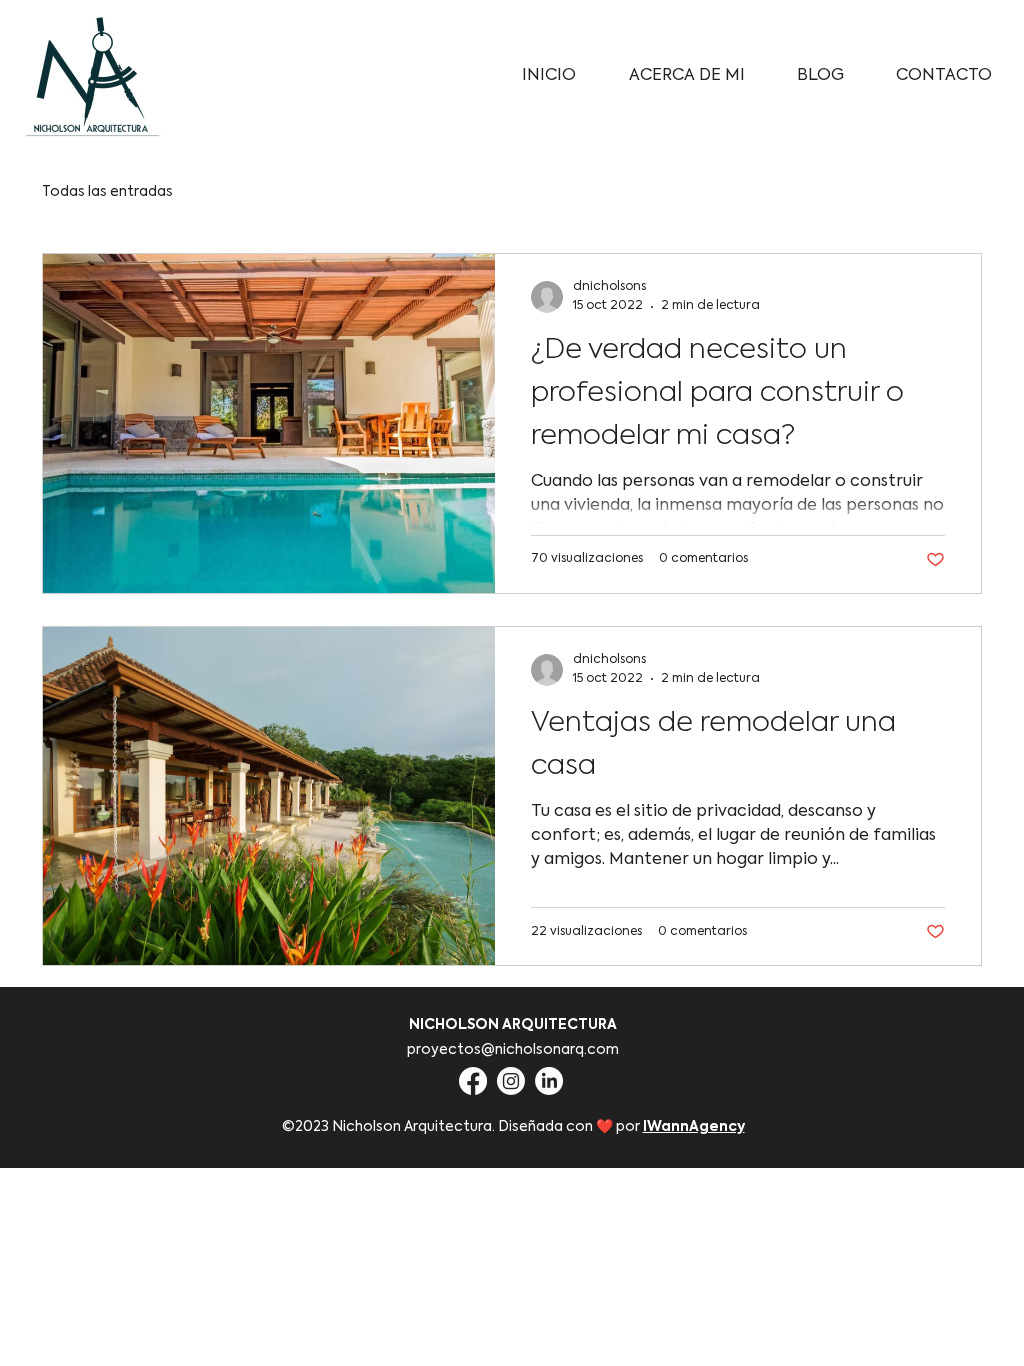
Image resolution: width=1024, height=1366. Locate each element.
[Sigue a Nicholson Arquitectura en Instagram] (511, 1081)
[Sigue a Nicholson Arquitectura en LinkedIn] (549, 1081)
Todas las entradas (107, 192)
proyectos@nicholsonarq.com (513, 1050)
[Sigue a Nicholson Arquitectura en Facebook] (473, 1081)
